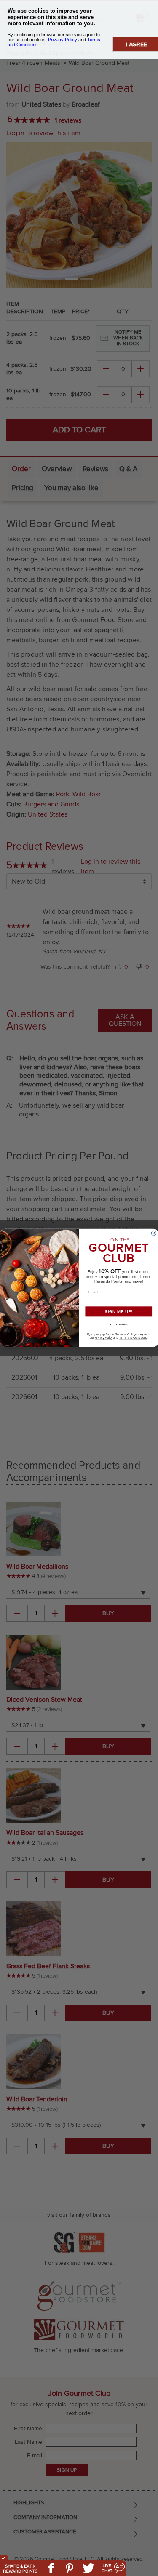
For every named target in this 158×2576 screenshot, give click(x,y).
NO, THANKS (118, 1324)
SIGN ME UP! (118, 1311)
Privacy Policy (104, 1338)
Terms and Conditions (133, 1338)
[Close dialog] (154, 1233)
